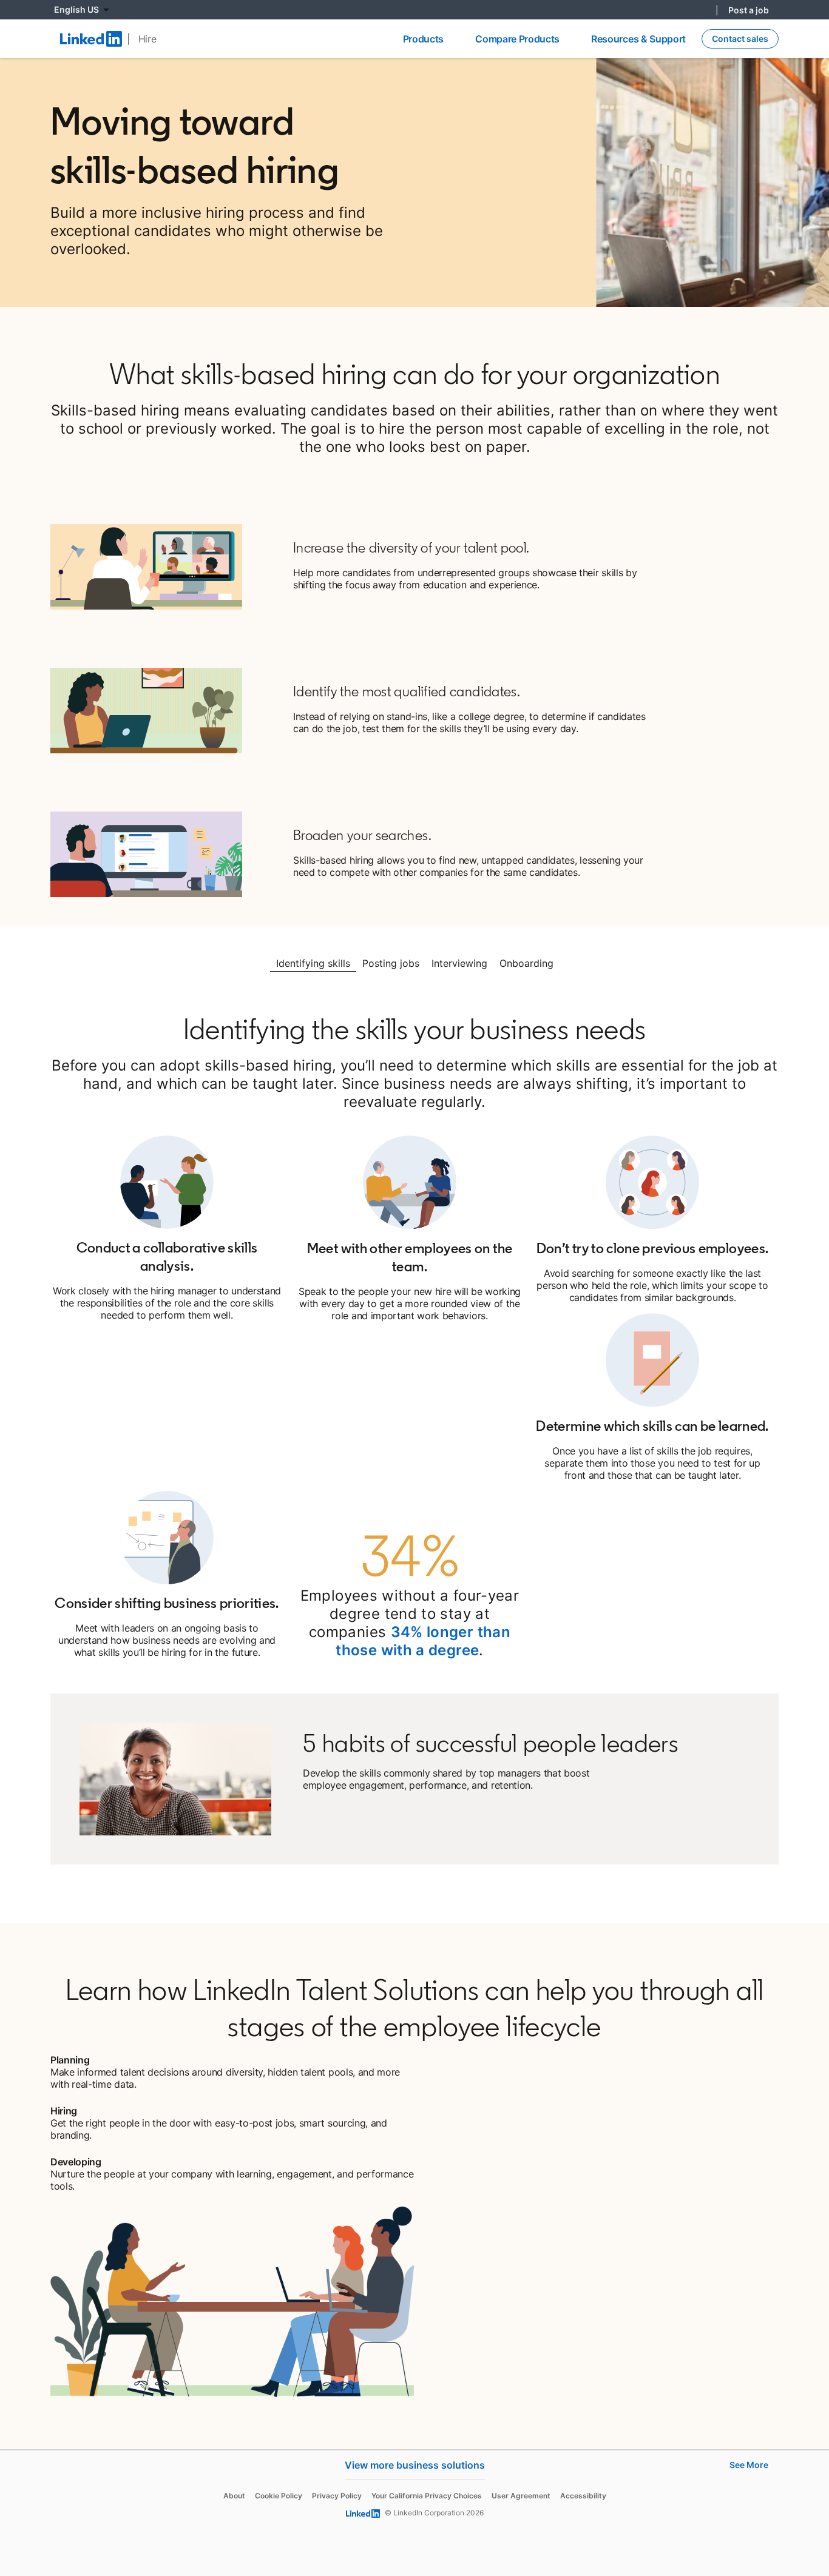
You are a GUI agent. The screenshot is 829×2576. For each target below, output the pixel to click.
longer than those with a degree (423, 1641)
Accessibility (583, 2496)
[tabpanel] (414, 1447)
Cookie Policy (279, 2496)
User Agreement (521, 2496)
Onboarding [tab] (526, 963)
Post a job (749, 10)
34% (407, 1632)
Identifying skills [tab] (313, 963)
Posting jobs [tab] (391, 963)
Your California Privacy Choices (427, 2496)
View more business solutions (415, 2465)
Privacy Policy (337, 2496)
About (234, 2496)
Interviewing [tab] (459, 963)
